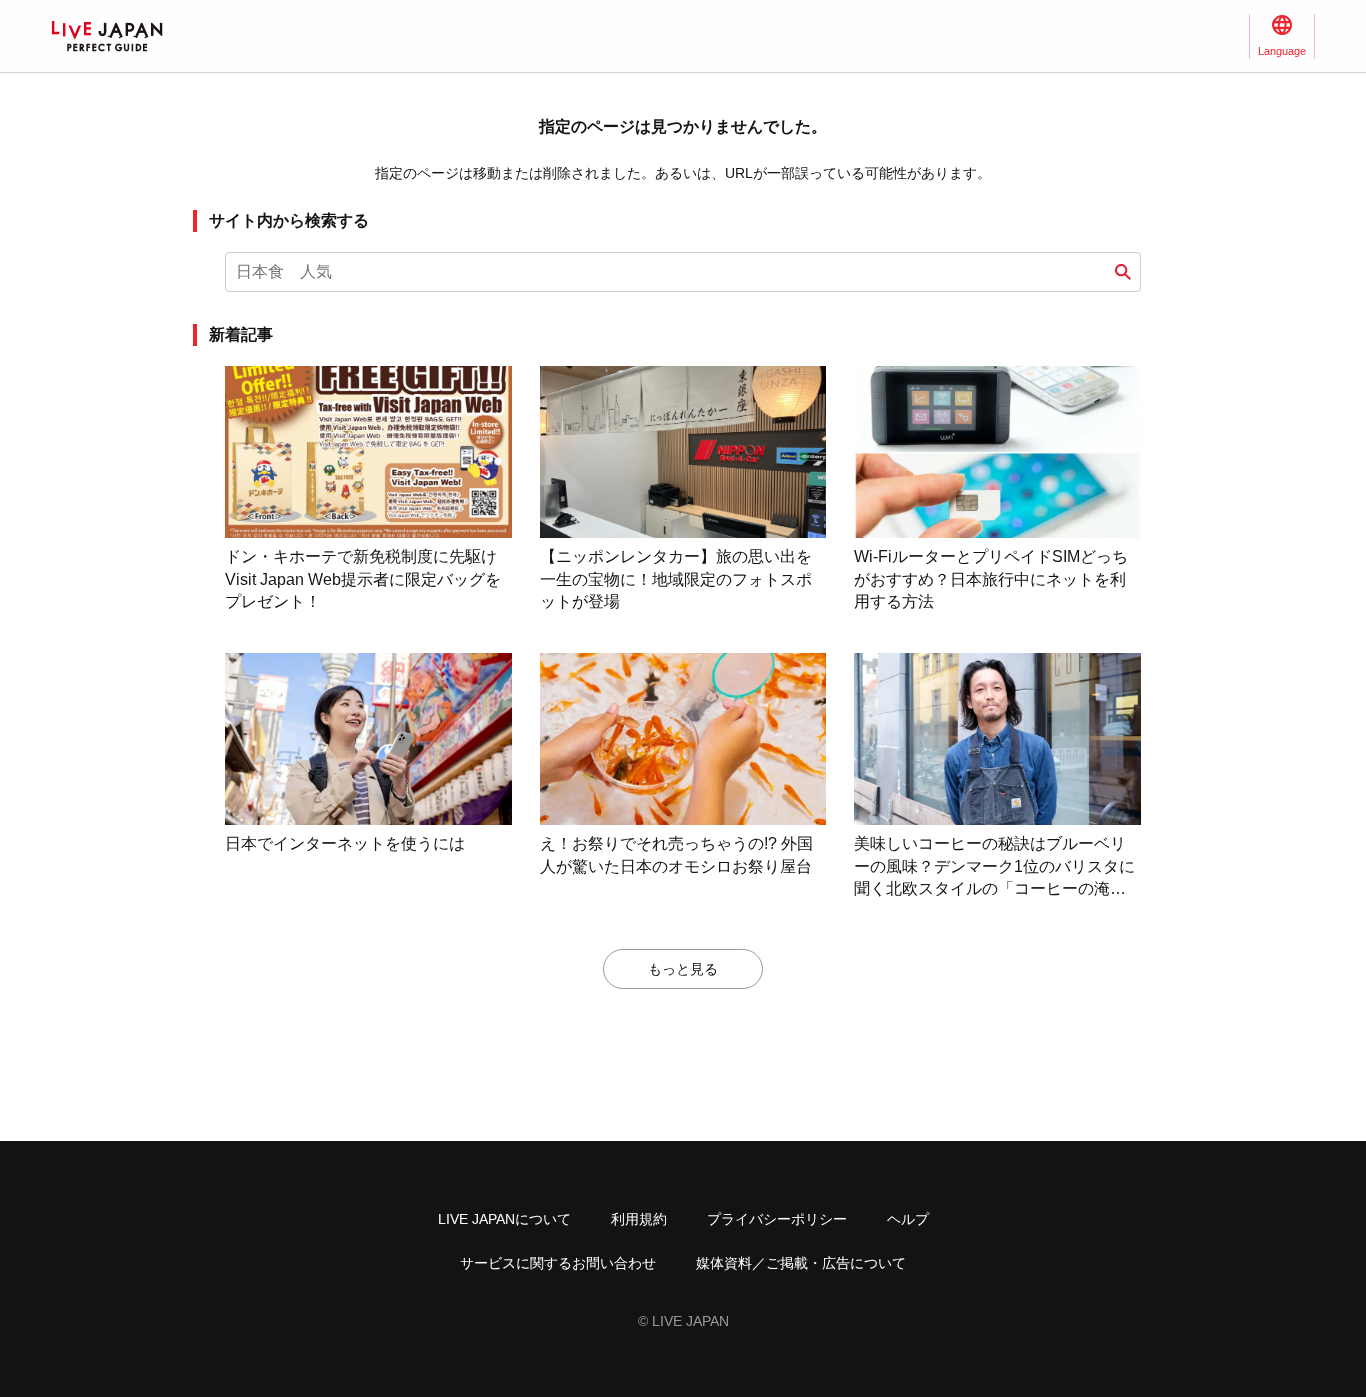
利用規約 (639, 1219)
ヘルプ (908, 1219)
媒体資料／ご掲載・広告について (801, 1263)
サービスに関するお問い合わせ (558, 1263)
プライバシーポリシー (777, 1219)
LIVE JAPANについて (504, 1219)
